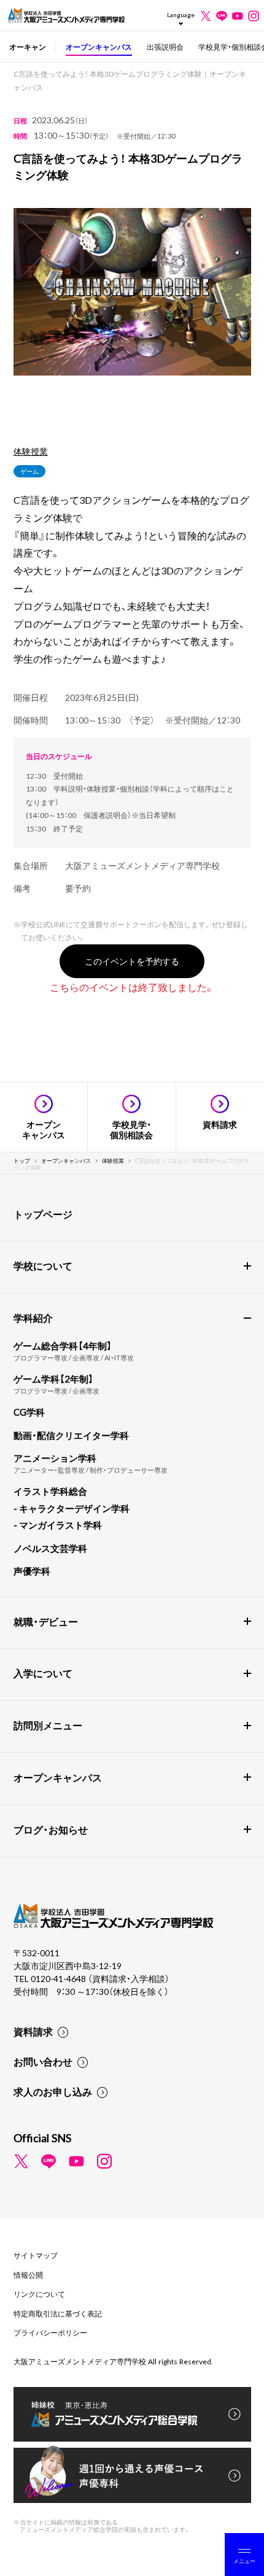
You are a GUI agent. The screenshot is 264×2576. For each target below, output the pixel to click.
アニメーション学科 (55, 1458)
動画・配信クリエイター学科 (71, 1435)
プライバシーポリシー (50, 2332)
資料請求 (33, 2031)
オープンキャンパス (99, 47)
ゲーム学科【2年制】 (53, 1379)
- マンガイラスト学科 (58, 1525)
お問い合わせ (43, 2061)
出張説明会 (165, 47)
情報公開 (28, 2275)
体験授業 (31, 451)
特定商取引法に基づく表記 (58, 2313)
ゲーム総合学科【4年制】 (63, 1346)
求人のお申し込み (53, 2091)
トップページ (43, 1214)
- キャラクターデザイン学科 (72, 1508)
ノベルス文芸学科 (50, 1548)
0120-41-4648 (59, 1978)
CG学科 (29, 1412)
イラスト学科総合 (50, 1491)
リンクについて (39, 2294)
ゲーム (29, 471)
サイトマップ (36, 2255)
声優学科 (32, 1571)
